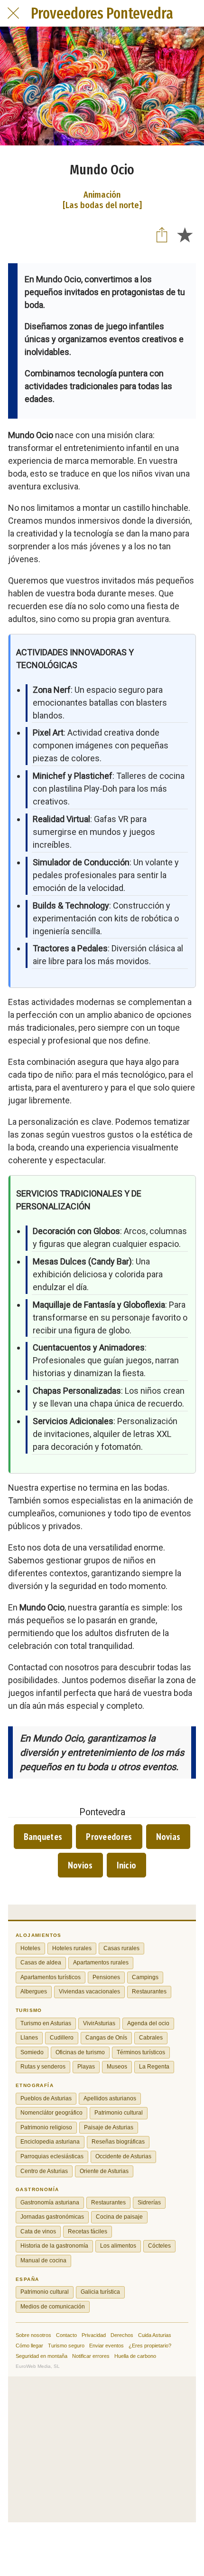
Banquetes (43, 1837)
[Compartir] (162, 234)
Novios (80, 1865)
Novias (168, 1837)
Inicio (127, 1865)
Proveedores (109, 1837)
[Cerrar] (13, 13)
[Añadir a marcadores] (185, 234)
